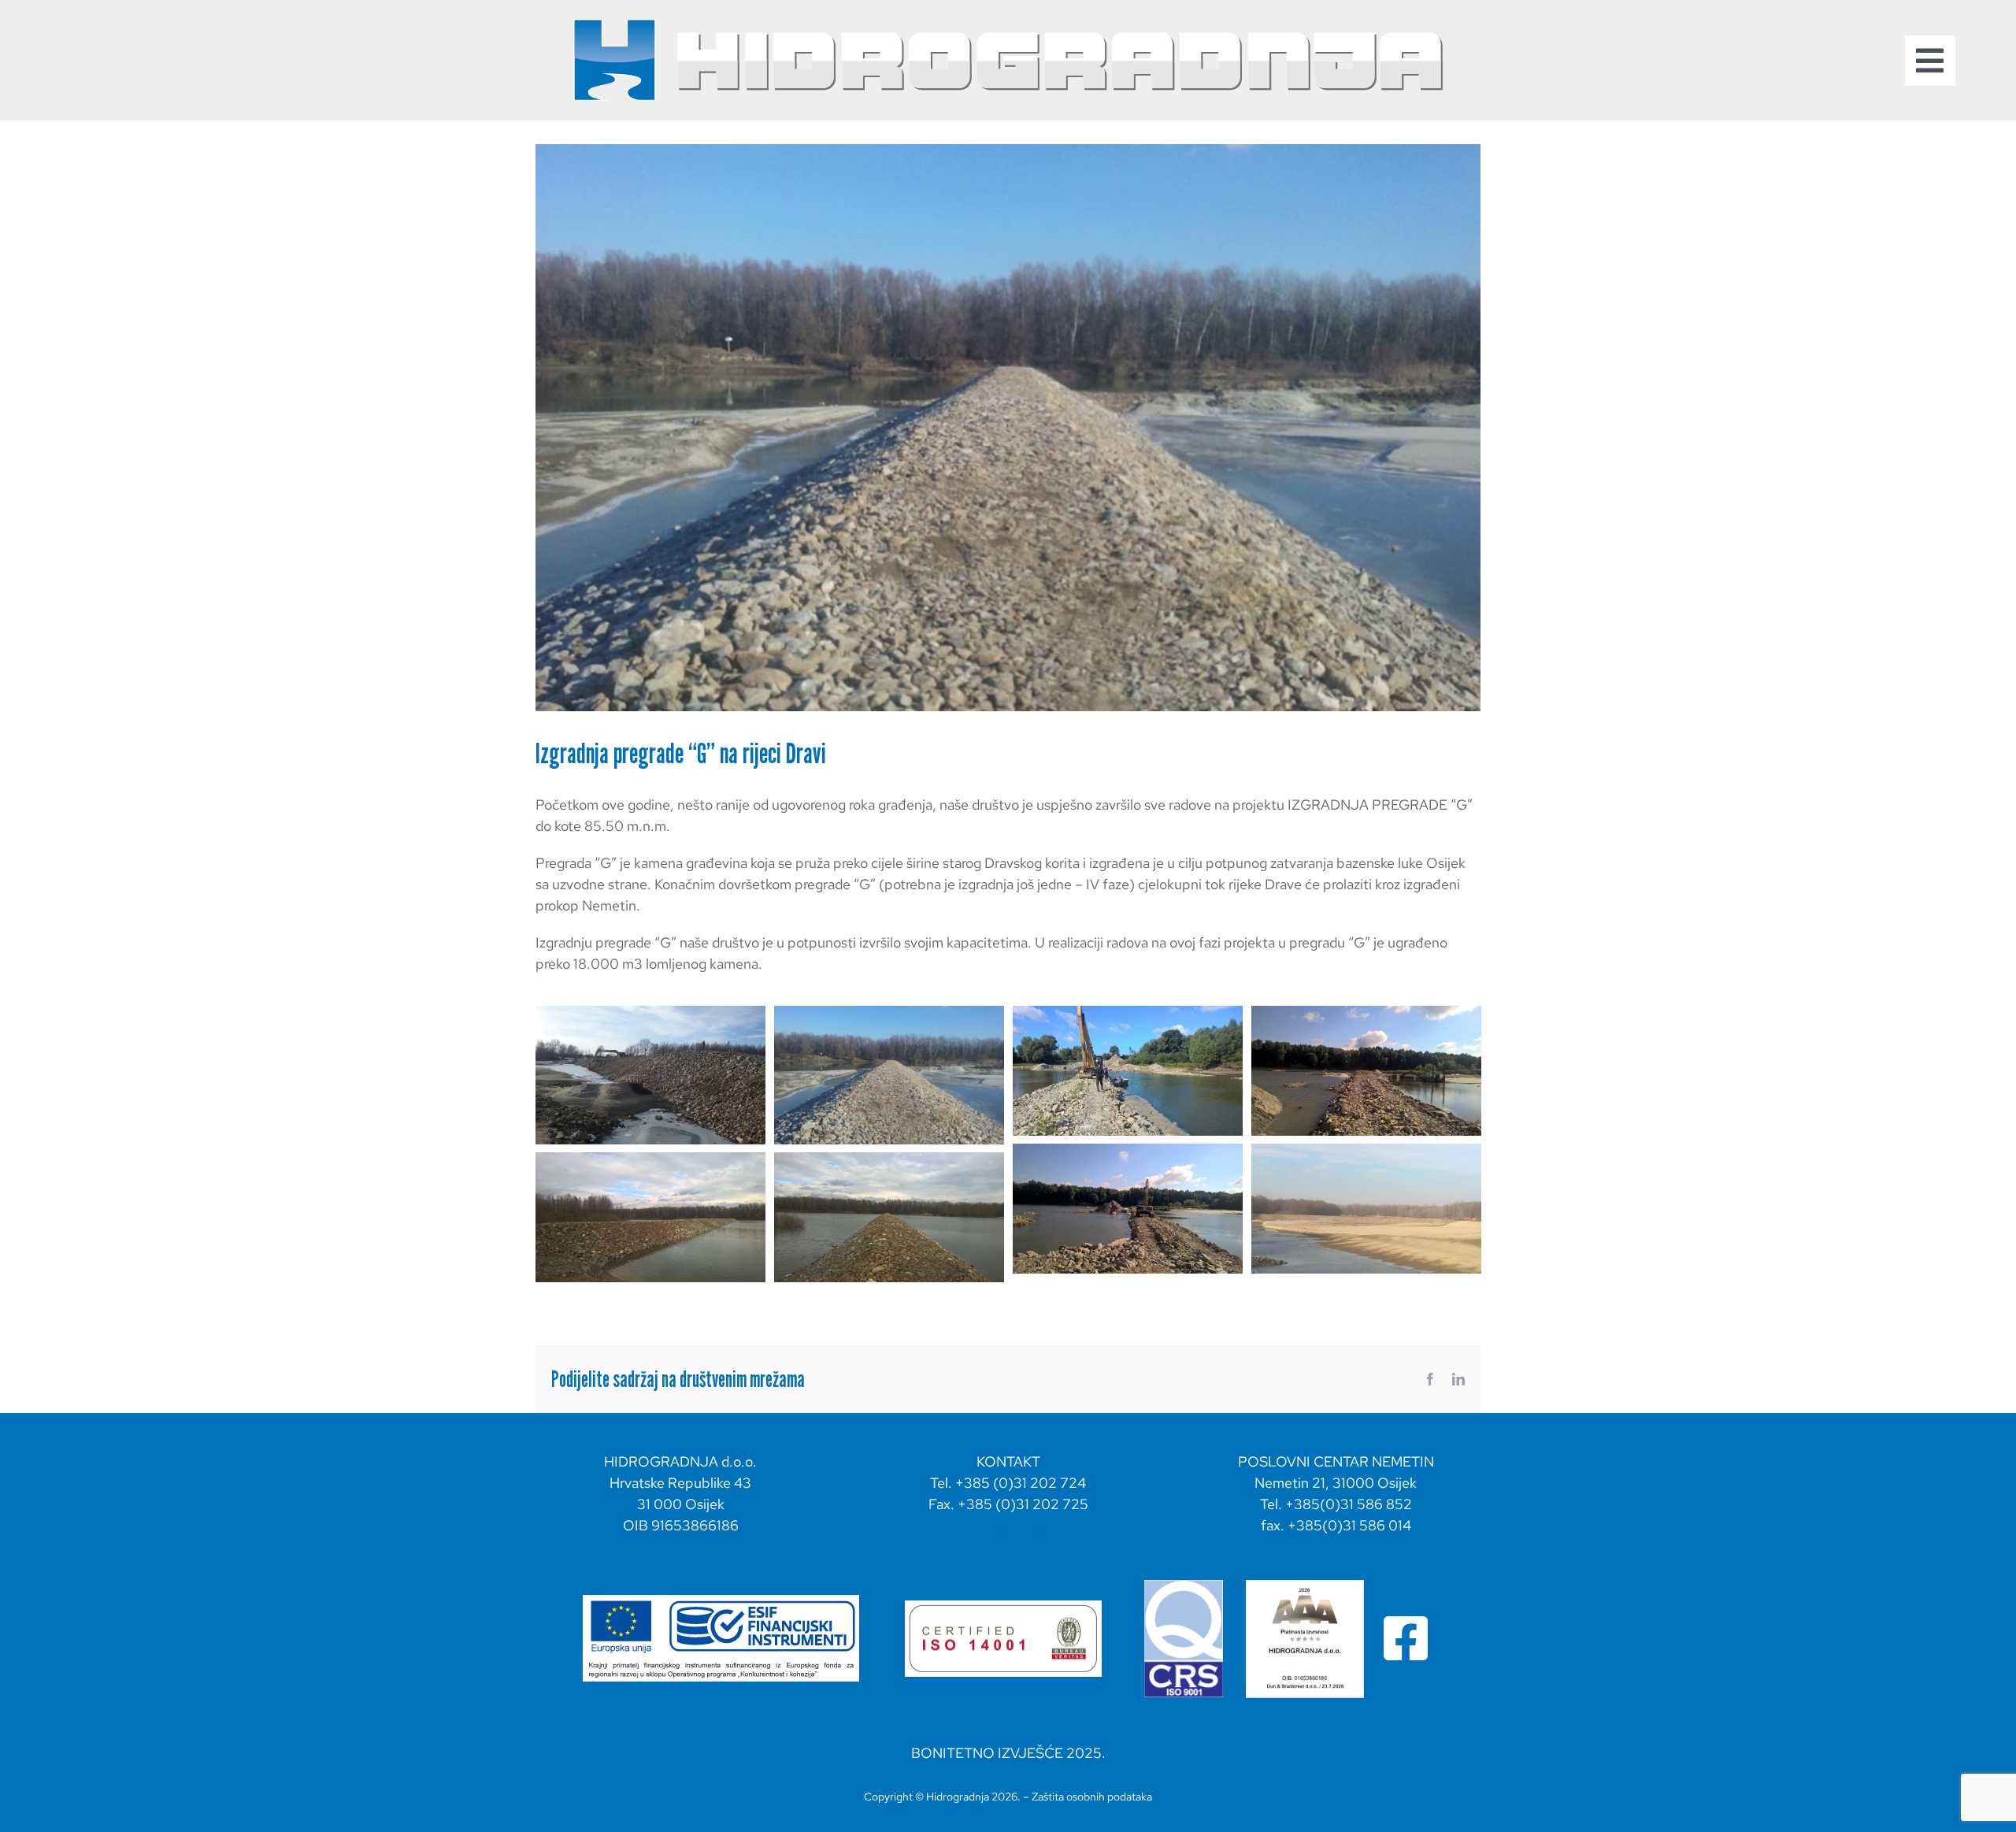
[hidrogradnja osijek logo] (1008, 22)
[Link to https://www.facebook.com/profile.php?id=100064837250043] (1406, 1638)
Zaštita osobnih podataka (1092, 1797)
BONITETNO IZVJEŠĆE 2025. (1008, 1753)
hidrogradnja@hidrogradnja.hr (1008, 1525)
